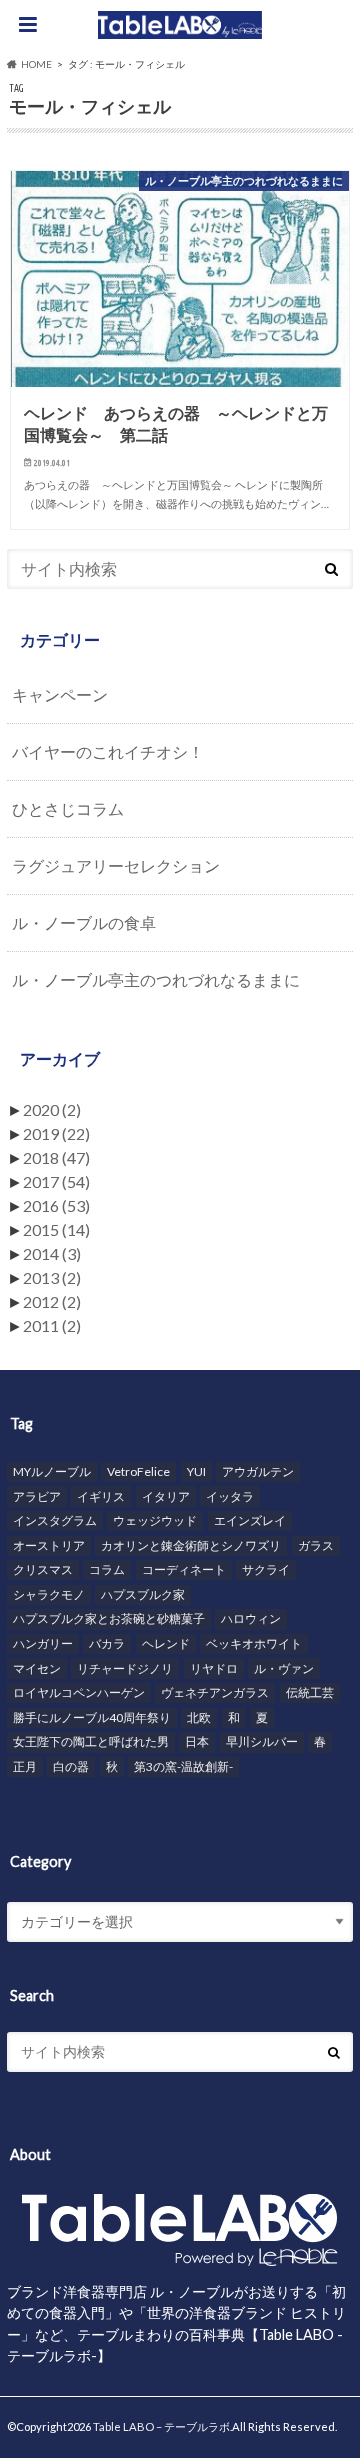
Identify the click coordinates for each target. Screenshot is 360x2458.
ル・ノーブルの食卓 (84, 922)
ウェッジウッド (155, 1520)
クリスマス (43, 1569)
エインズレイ (250, 1520)
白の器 (71, 1766)
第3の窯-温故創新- (183, 1766)
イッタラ (230, 1496)
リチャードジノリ (125, 1668)
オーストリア (49, 1545)
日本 (197, 1741)
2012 (52, 1301)
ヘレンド (166, 1643)
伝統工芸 (310, 1692)
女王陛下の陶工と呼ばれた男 (91, 1741)
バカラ (107, 1643)
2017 (56, 1181)
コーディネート (184, 1569)
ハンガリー (43, 1643)
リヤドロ (214, 1668)
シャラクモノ (49, 1594)
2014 (52, 1253)
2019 (56, 1133)
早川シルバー (262, 1741)
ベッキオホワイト (254, 1643)
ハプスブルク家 (143, 1594)
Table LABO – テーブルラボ (161, 2426)
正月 (25, 1766)
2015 (56, 1229)
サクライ (266, 1569)
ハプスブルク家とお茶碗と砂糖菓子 (109, 1618)
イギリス (101, 1496)
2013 (52, 1277)
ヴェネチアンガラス (215, 1692)
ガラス (316, 1545)
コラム (107, 1569)
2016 (56, 1205)
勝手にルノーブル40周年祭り (92, 1717)
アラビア (37, 1496)
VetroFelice (138, 1471)
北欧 (199, 1717)
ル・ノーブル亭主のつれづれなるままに (156, 979)
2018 (56, 1157)
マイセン (37, 1668)
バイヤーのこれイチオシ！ (108, 751)
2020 (52, 1109)
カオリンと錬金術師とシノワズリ (191, 1545)
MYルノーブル (52, 1471)
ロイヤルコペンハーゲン (79, 1692)
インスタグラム (55, 1520)
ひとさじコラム (68, 808)
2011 (52, 1325)
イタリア (166, 1496)
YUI (196, 1471)
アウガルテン (258, 1471)
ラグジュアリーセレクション (116, 865)
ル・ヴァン (284, 1668)
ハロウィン (251, 1618)
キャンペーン (60, 694)
